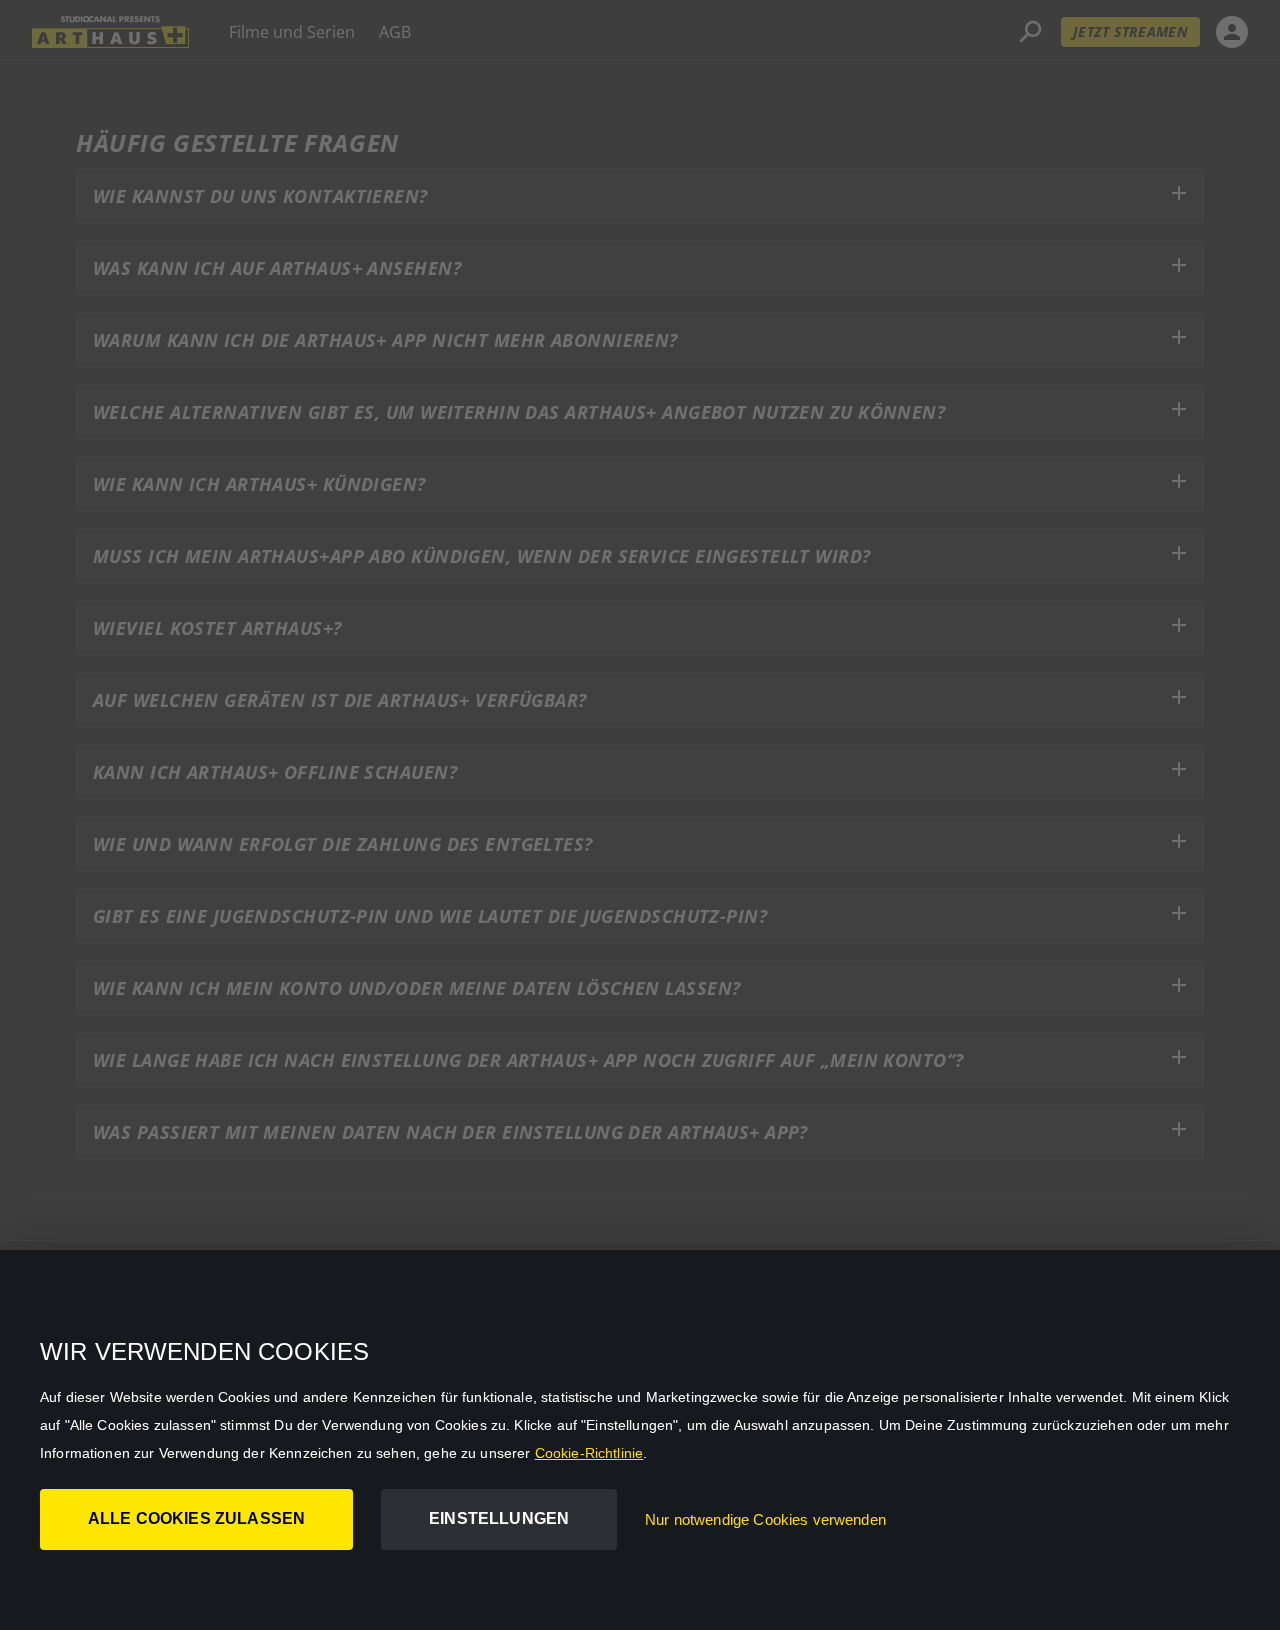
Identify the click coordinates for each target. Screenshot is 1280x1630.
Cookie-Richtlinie (589, 1453)
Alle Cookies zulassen (196, 1518)
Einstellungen (499, 1518)
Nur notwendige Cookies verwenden (765, 1519)
